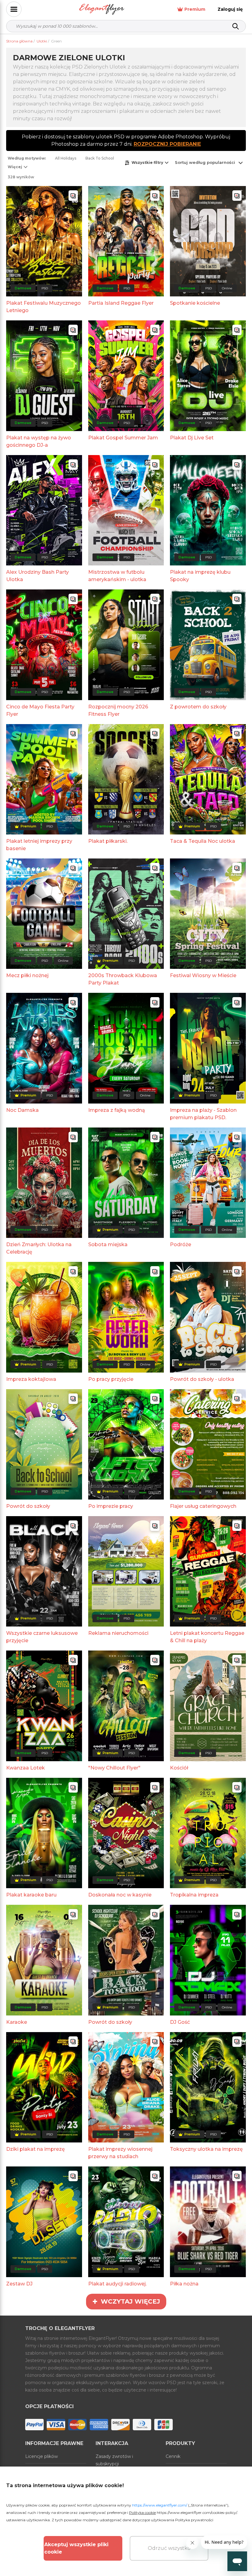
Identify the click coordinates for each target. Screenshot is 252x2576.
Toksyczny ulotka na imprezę (206, 2149)
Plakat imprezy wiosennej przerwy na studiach (120, 2153)
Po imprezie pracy (111, 1506)
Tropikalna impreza (194, 1895)
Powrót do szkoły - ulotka (202, 1379)
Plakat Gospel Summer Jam (123, 438)
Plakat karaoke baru (31, 1895)
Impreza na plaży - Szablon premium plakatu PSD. (203, 1114)
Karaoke (17, 2022)
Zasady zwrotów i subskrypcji (114, 2460)
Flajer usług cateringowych (203, 1506)
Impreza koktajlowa (31, 1379)
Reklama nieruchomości (118, 1633)
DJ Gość (180, 2022)
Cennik (173, 2456)
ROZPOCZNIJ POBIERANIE (167, 144)
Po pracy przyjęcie (111, 1379)
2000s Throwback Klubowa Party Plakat (123, 979)
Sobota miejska (108, 1244)
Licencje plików (41, 2456)
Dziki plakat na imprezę (35, 2149)
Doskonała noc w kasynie (120, 1895)
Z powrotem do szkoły (198, 707)
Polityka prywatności (194, 2520)
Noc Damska (22, 1110)
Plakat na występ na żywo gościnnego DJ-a (39, 441)
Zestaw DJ (19, 2284)
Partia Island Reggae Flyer (121, 303)
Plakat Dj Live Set (192, 438)
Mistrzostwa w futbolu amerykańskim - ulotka (117, 576)
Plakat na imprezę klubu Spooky (200, 576)
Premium (195, 9)
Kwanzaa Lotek (26, 1768)
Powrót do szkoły (28, 1506)
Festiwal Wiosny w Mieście (203, 975)
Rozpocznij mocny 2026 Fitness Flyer (118, 710)
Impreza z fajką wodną (117, 1110)
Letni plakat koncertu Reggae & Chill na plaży (207, 1637)
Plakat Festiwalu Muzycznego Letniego (43, 307)
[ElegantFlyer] (102, 9)
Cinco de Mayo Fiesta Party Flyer (40, 710)
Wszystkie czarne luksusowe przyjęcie (42, 1637)
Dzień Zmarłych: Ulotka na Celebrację (39, 1248)
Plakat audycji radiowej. (117, 2284)
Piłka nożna (184, 2284)
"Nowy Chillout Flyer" (114, 1768)
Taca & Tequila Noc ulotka (203, 841)
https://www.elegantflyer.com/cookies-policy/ (197, 2513)
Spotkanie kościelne (195, 303)
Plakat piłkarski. (108, 841)
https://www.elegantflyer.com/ (160, 2505)
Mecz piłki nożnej (27, 975)
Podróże (181, 1244)
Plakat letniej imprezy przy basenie (39, 845)
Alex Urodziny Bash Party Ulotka (37, 576)
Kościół (179, 1768)
